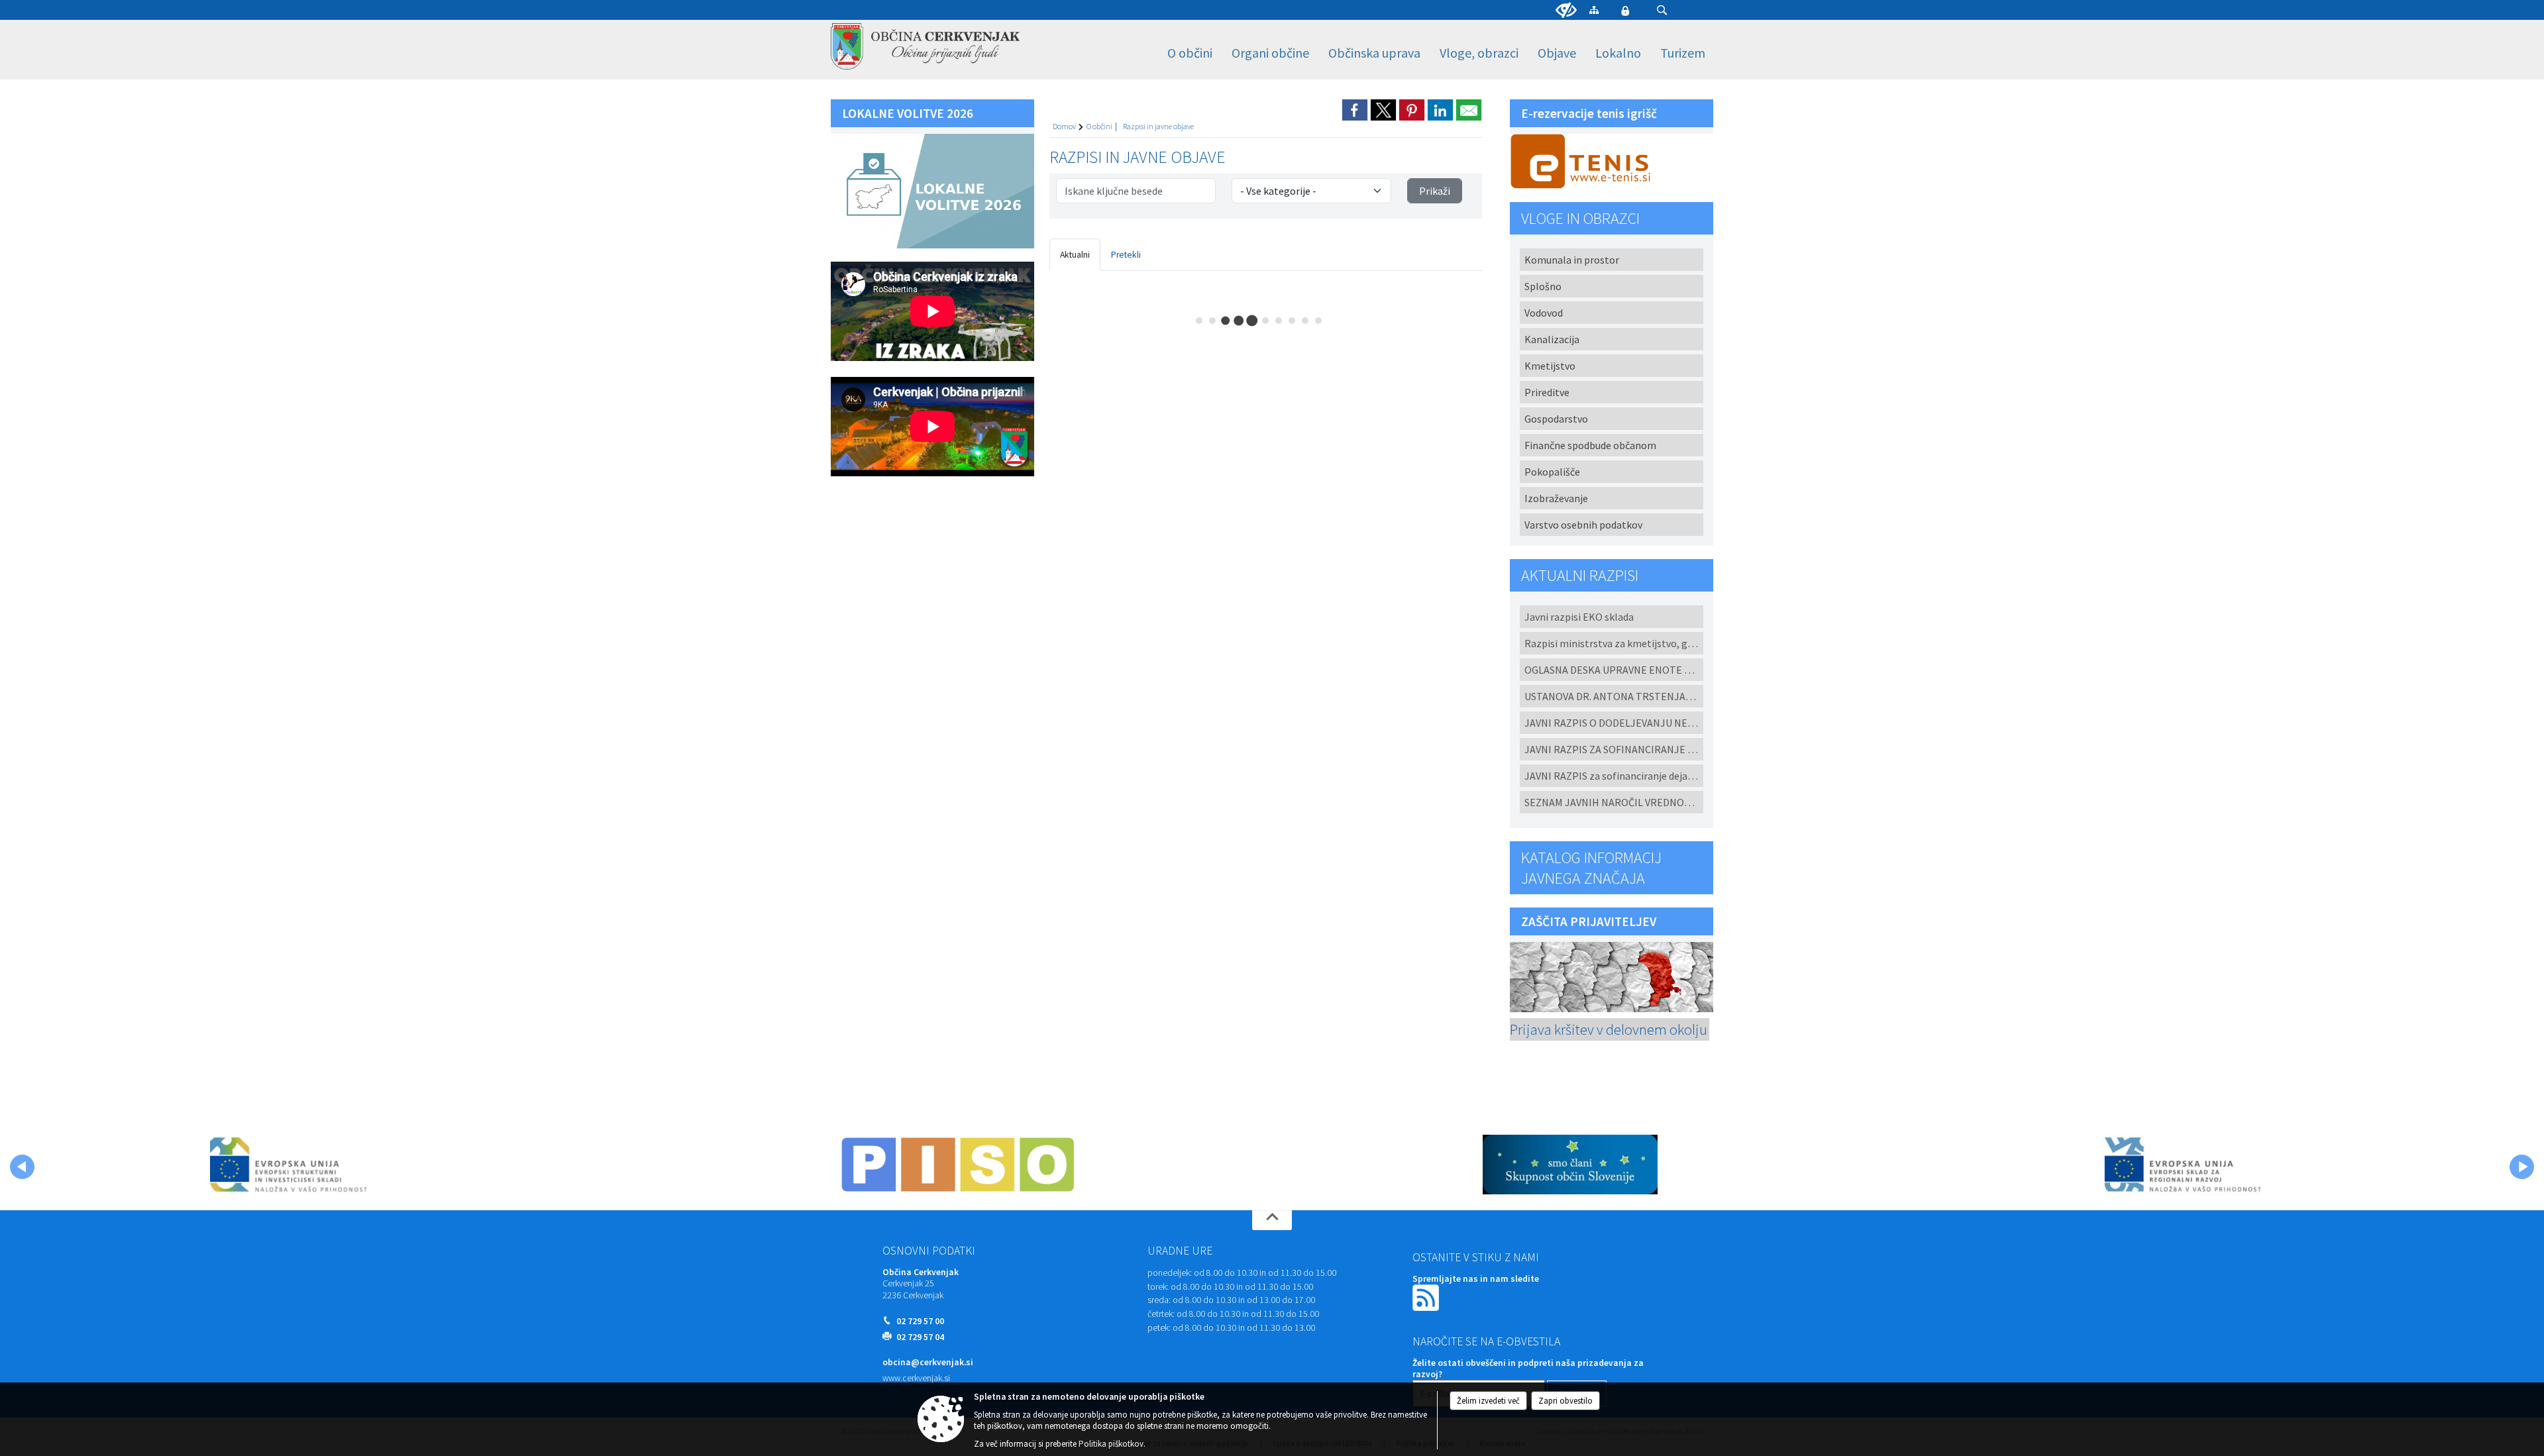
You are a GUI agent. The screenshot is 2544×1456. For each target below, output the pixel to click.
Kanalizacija (1552, 339)
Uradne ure (1180, 1251)
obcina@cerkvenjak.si (928, 1362)
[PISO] (958, 1165)
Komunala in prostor (1572, 260)
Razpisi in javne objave (1158, 126)
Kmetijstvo (1550, 366)
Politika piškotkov (1111, 1444)
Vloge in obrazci (1580, 218)
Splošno (1543, 286)
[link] (1355, 110)
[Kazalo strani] (1594, 10)
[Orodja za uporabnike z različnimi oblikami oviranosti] (1566, 11)
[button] (1662, 10)
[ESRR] (2182, 1165)
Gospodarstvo (1556, 419)
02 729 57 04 (920, 1337)
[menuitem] (1190, 53)
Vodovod (1544, 313)
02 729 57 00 (920, 1321)
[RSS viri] (1427, 1297)
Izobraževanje (1556, 498)
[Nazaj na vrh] (1272, 1220)
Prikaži (1435, 191)
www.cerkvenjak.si (916, 1378)
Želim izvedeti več (1488, 1401)
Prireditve (1547, 392)
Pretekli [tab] (1126, 255)
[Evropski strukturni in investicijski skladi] (345, 1165)
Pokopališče (1552, 472)
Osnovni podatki (929, 1251)
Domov (1064, 126)
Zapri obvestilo (1565, 1401)
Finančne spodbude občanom (1590, 445)
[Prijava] (1625, 11)
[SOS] (1570, 1165)
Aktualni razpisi (1580, 575)
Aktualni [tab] (1075, 255)
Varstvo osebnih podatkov (1583, 525)
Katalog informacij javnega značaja (1591, 868)
